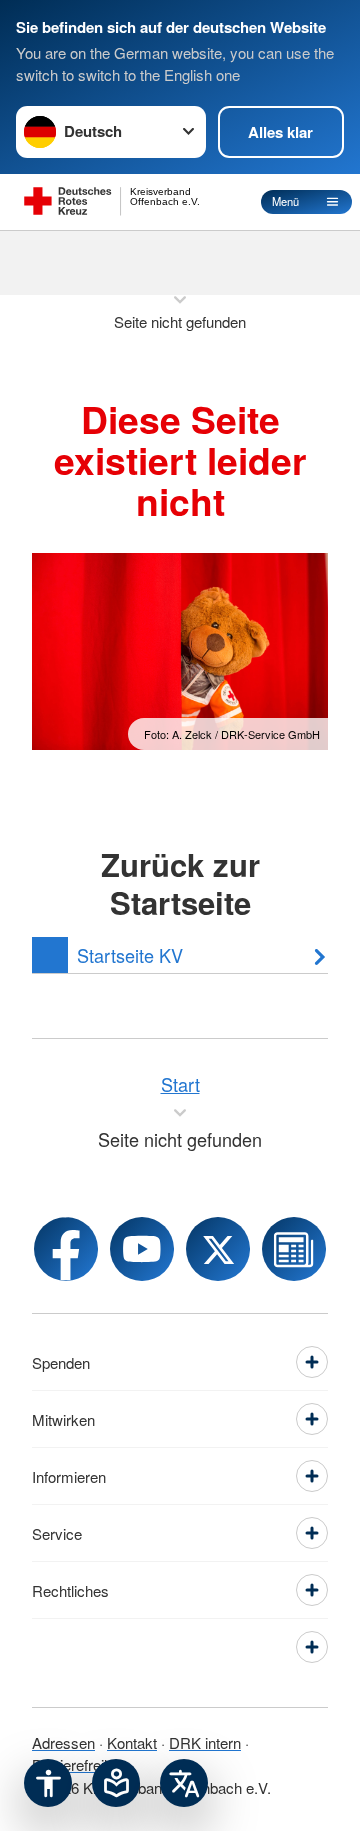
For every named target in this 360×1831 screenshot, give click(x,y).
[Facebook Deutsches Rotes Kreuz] (66, 1249)
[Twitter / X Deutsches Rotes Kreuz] (218, 1249)
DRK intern (205, 1742)
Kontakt (132, 1742)
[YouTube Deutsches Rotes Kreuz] (142, 1249)
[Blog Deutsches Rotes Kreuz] (294, 1249)
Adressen (63, 1742)
